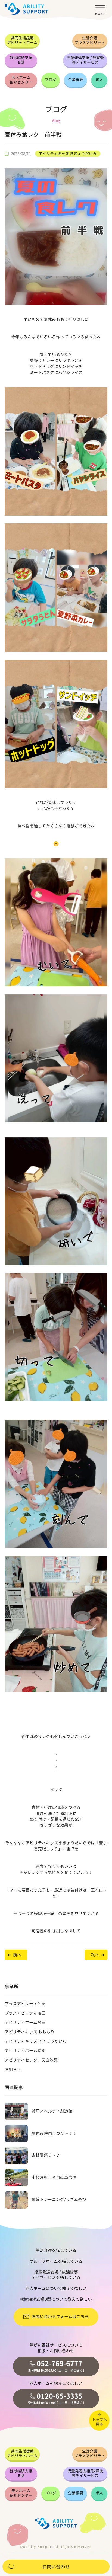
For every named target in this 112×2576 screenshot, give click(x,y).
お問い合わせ (56, 2567)
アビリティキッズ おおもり (29, 2032)
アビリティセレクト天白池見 (31, 2060)
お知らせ (13, 2070)
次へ (95, 1955)
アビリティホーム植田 (25, 2022)
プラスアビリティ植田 (25, 2013)
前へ (17, 1955)
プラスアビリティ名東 (25, 2004)
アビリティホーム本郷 (25, 2051)
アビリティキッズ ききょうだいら (68, 154)
